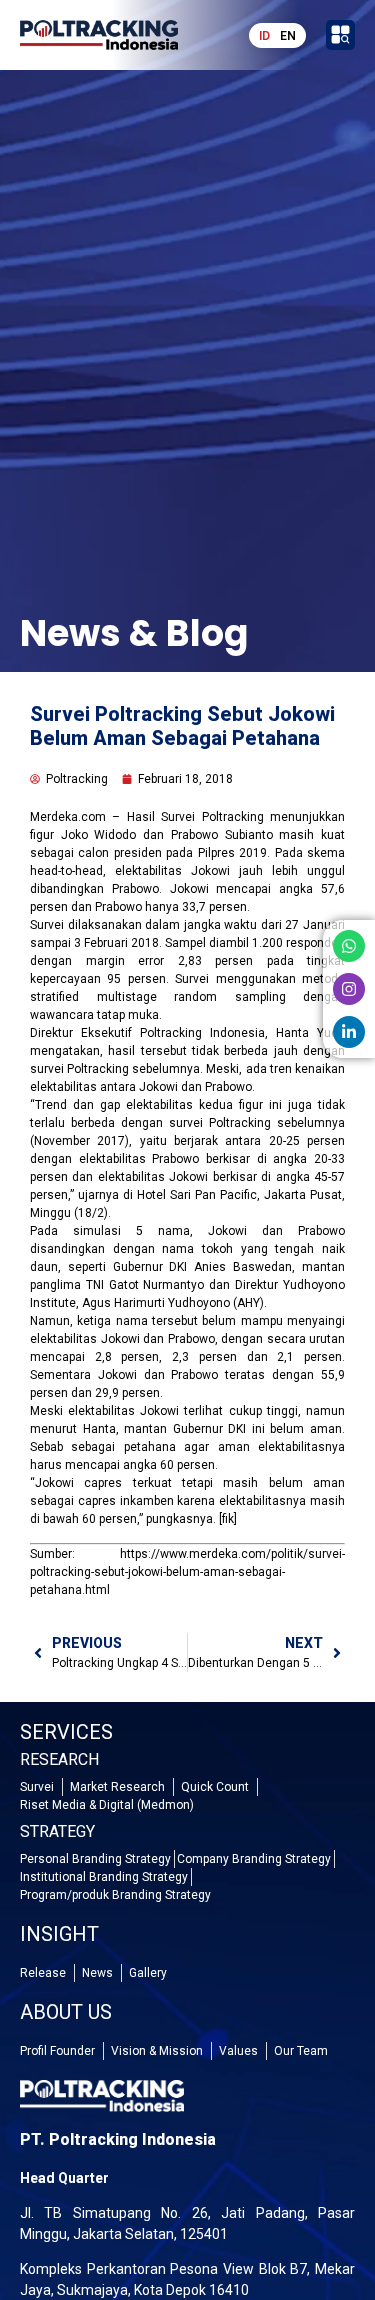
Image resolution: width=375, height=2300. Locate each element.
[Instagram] (349, 989)
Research (59, 1759)
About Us (66, 2012)
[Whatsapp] (349, 946)
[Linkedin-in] (349, 1032)
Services (66, 1732)
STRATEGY (57, 1831)
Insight (59, 1934)
